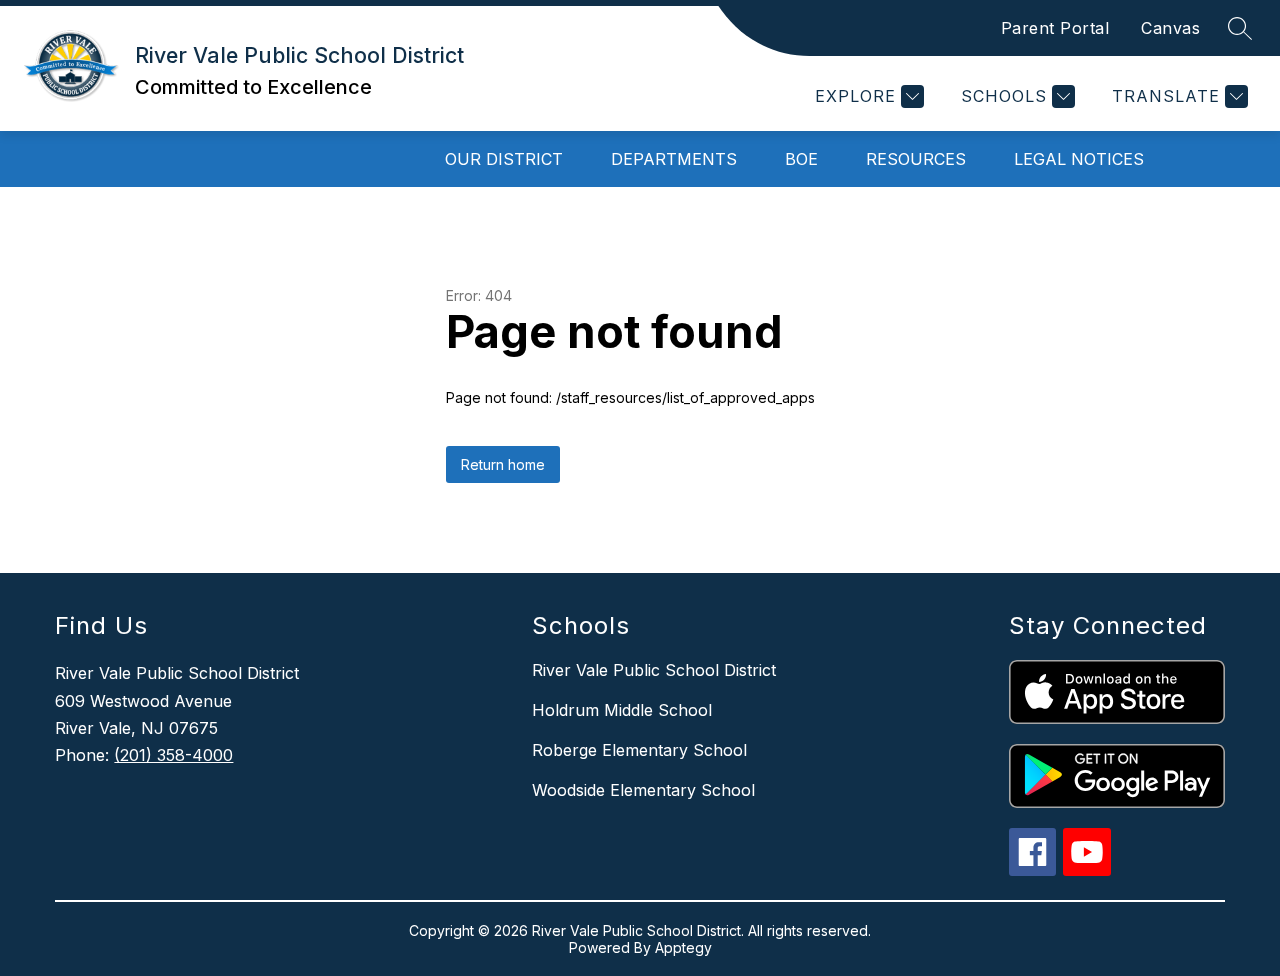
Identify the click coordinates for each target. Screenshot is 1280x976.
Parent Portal (1055, 28)
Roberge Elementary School (639, 750)
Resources (916, 159)
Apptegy (683, 947)
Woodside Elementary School (643, 790)
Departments (674, 159)
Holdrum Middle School (622, 710)
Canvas (1170, 28)
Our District (504, 159)
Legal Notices (1079, 159)
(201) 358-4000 (173, 755)
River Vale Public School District (654, 670)
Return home (503, 464)
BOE (801, 159)
